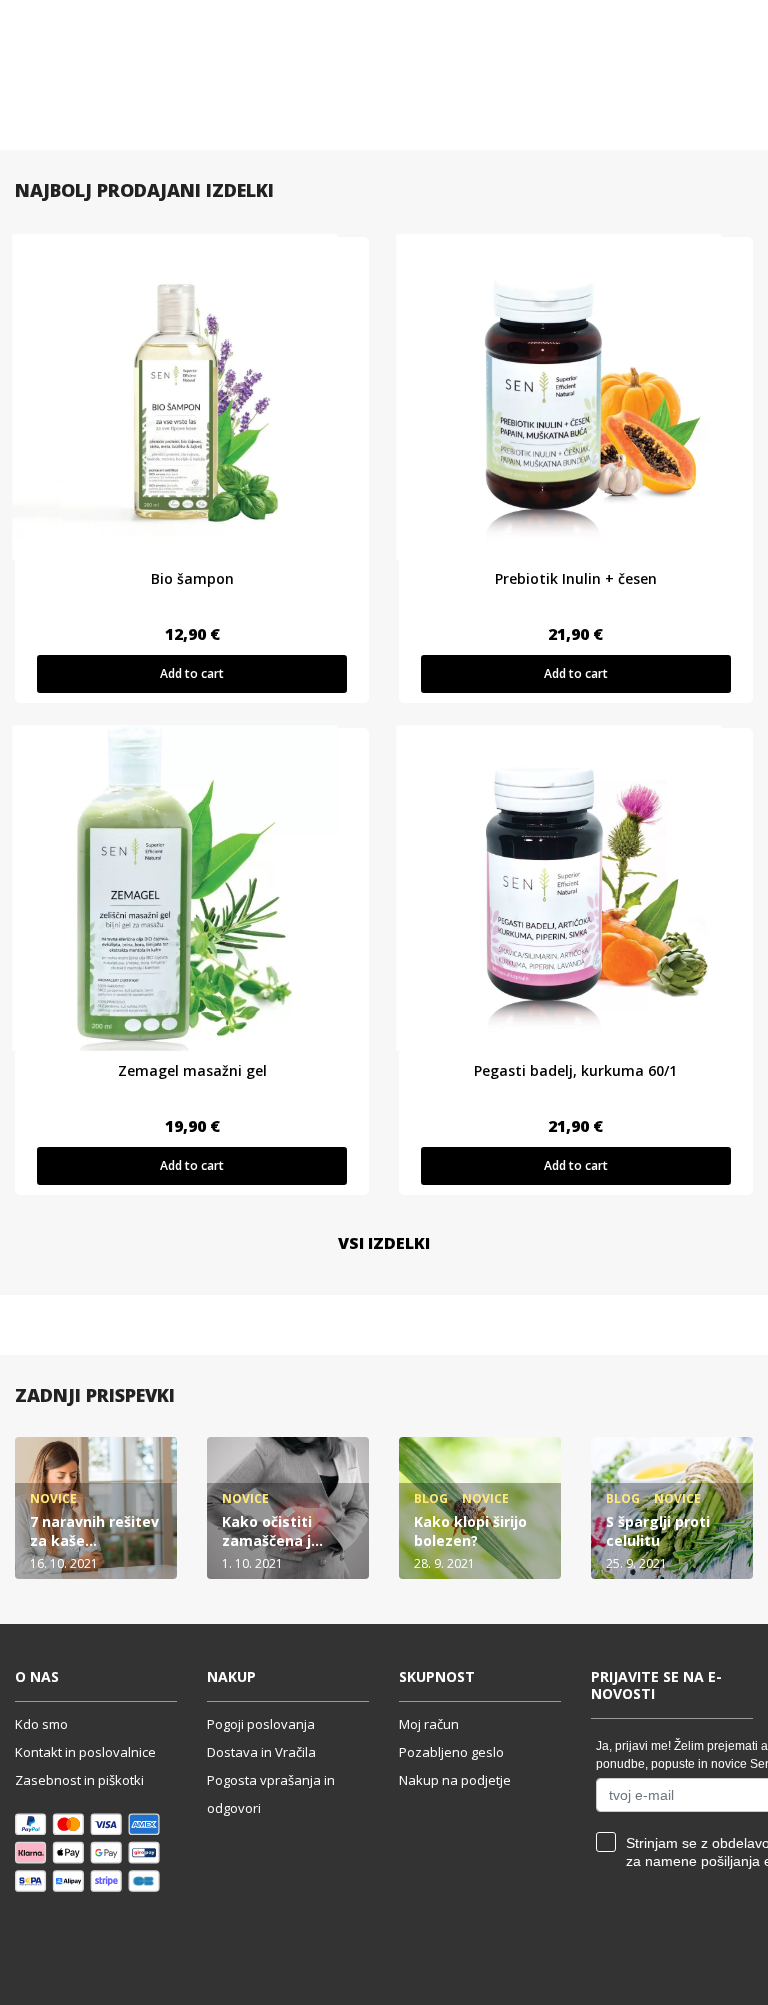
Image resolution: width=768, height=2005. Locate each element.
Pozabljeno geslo (451, 1752)
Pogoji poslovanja (261, 1724)
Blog (431, 1498)
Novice (53, 1498)
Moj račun (429, 1724)
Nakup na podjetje (455, 1780)
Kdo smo (41, 1724)
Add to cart (192, 673)
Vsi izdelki (384, 1243)
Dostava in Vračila (261, 1752)
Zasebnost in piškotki (79, 1780)
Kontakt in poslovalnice (85, 1752)
